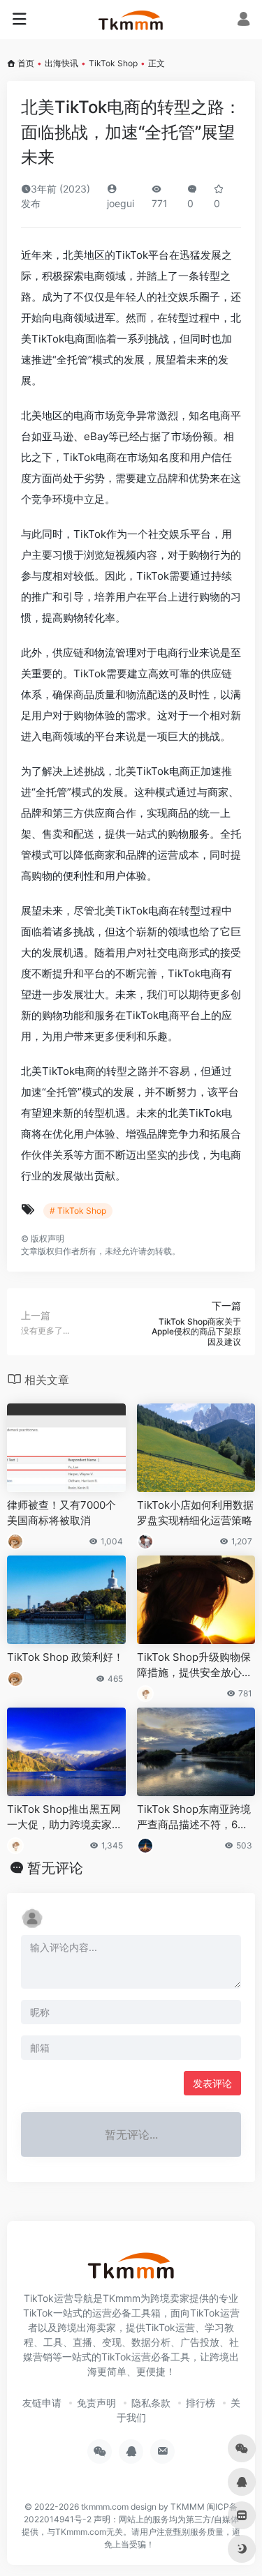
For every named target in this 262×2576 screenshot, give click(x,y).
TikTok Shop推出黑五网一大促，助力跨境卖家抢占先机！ (65, 1817)
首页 (26, 63)
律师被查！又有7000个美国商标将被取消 (61, 1512)
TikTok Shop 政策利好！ (65, 1657)
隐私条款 (151, 2403)
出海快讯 (61, 63)
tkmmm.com (105, 2507)
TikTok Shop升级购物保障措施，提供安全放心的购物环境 (195, 1665)
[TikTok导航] (131, 20)
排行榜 (201, 2403)
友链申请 (42, 2403)
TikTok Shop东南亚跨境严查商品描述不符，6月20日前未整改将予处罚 (196, 1817)
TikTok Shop (113, 63)
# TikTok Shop (78, 1211)
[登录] (243, 21)
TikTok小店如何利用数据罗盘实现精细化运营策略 (195, 1512)
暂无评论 (55, 1868)
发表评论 (212, 2083)
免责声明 (96, 2403)
